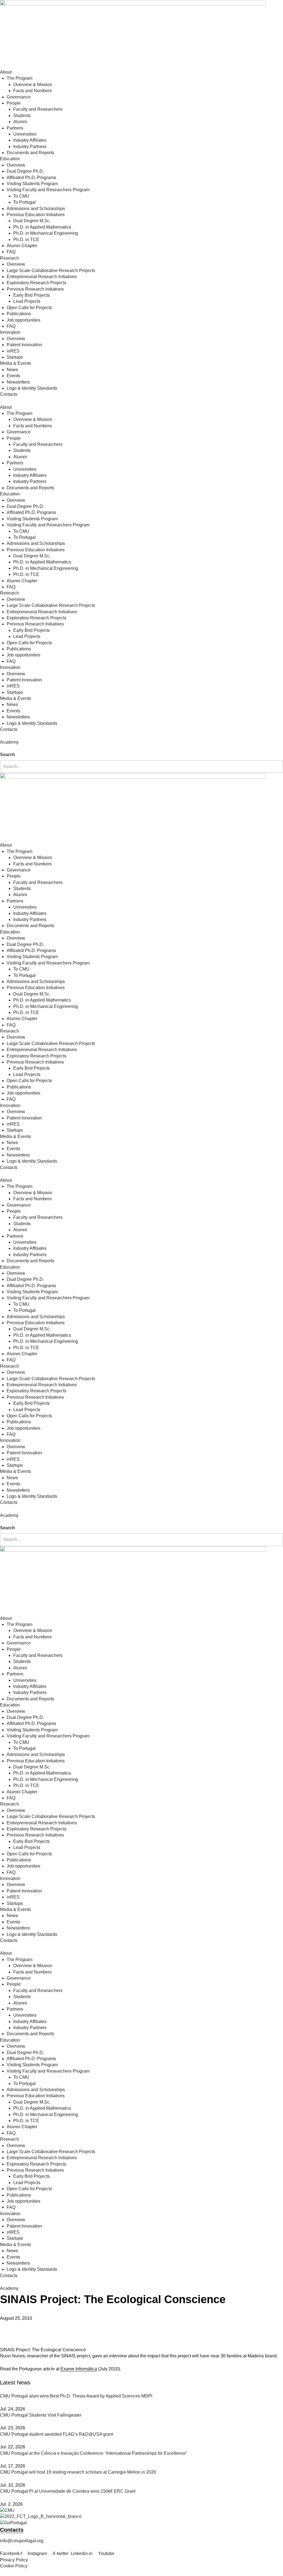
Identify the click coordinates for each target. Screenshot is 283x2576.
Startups (15, 357)
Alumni (20, 122)
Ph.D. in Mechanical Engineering (46, 233)
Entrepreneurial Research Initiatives (42, 277)
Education (10, 159)
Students (22, 116)
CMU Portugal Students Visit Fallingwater (41, 2415)
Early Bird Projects (32, 295)
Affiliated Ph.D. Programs (31, 178)
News (12, 370)
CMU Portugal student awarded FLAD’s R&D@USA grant (57, 2434)
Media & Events (15, 363)
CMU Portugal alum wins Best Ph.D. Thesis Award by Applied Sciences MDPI (76, 2396)
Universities (25, 134)
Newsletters (18, 382)
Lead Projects (27, 301)
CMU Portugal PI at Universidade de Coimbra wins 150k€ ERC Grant (68, 2491)
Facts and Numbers (32, 91)
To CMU (21, 196)
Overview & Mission (33, 85)
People (14, 103)
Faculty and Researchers (38, 109)
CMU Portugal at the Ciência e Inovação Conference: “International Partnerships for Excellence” (94, 2453)
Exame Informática (79, 2369)
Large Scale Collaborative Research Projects (51, 271)
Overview (16, 165)
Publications (19, 314)
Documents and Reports (30, 153)
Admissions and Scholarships (36, 209)
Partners (15, 128)
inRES (13, 351)
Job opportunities (23, 320)
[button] (141, 749)
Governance (19, 97)
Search (7, 755)
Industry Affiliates (30, 140)
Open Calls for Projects (29, 308)
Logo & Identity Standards (32, 388)
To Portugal (24, 202)
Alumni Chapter (22, 246)
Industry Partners (30, 147)
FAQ (11, 252)
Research (10, 258)
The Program (19, 78)
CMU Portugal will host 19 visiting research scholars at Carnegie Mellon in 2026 (78, 2472)
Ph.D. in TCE (26, 240)
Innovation (10, 332)
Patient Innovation (24, 345)
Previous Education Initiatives (36, 215)
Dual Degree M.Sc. (32, 221)
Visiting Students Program (32, 184)
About (6, 72)
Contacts (9, 394)
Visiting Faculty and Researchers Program (48, 190)
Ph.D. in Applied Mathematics (42, 227)
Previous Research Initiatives (35, 289)
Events (13, 376)
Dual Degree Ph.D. (25, 171)
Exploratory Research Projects (36, 283)
